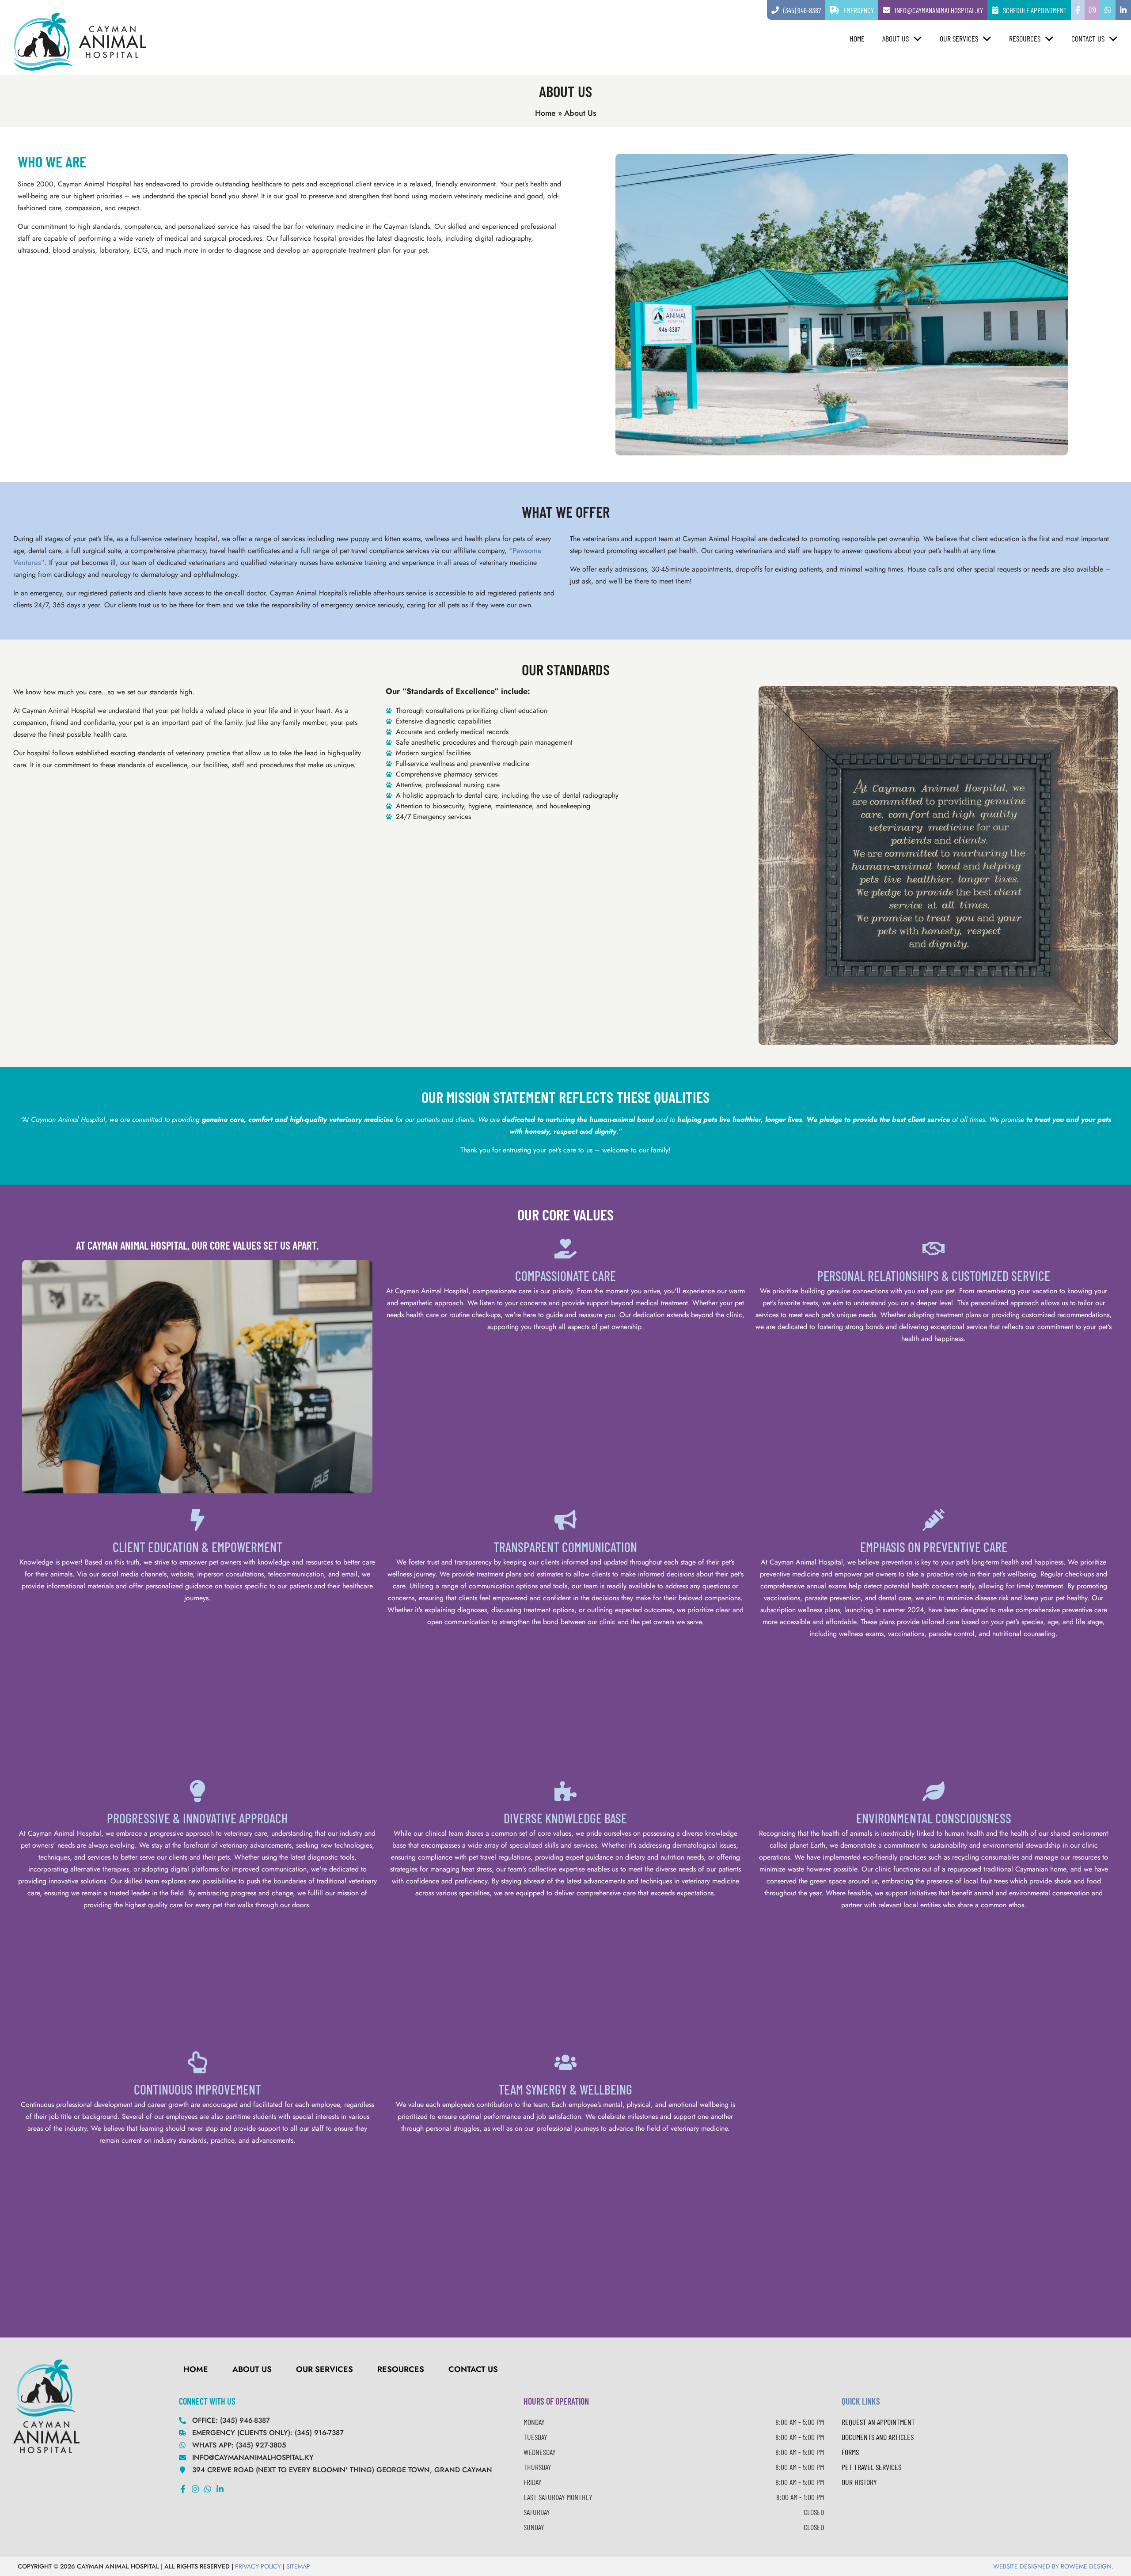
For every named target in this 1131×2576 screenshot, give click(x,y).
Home (857, 38)
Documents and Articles (878, 2437)
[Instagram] (195, 2489)
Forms (850, 2452)
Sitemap (298, 2566)
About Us (896, 38)
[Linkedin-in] (220, 2489)
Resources (1025, 38)
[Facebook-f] (183, 2489)
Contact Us (1088, 38)
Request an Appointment (878, 2422)
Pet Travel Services (871, 2467)
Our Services (959, 38)
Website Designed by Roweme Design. (1053, 2566)
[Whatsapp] (208, 2489)
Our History (859, 2482)
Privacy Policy (258, 2566)
